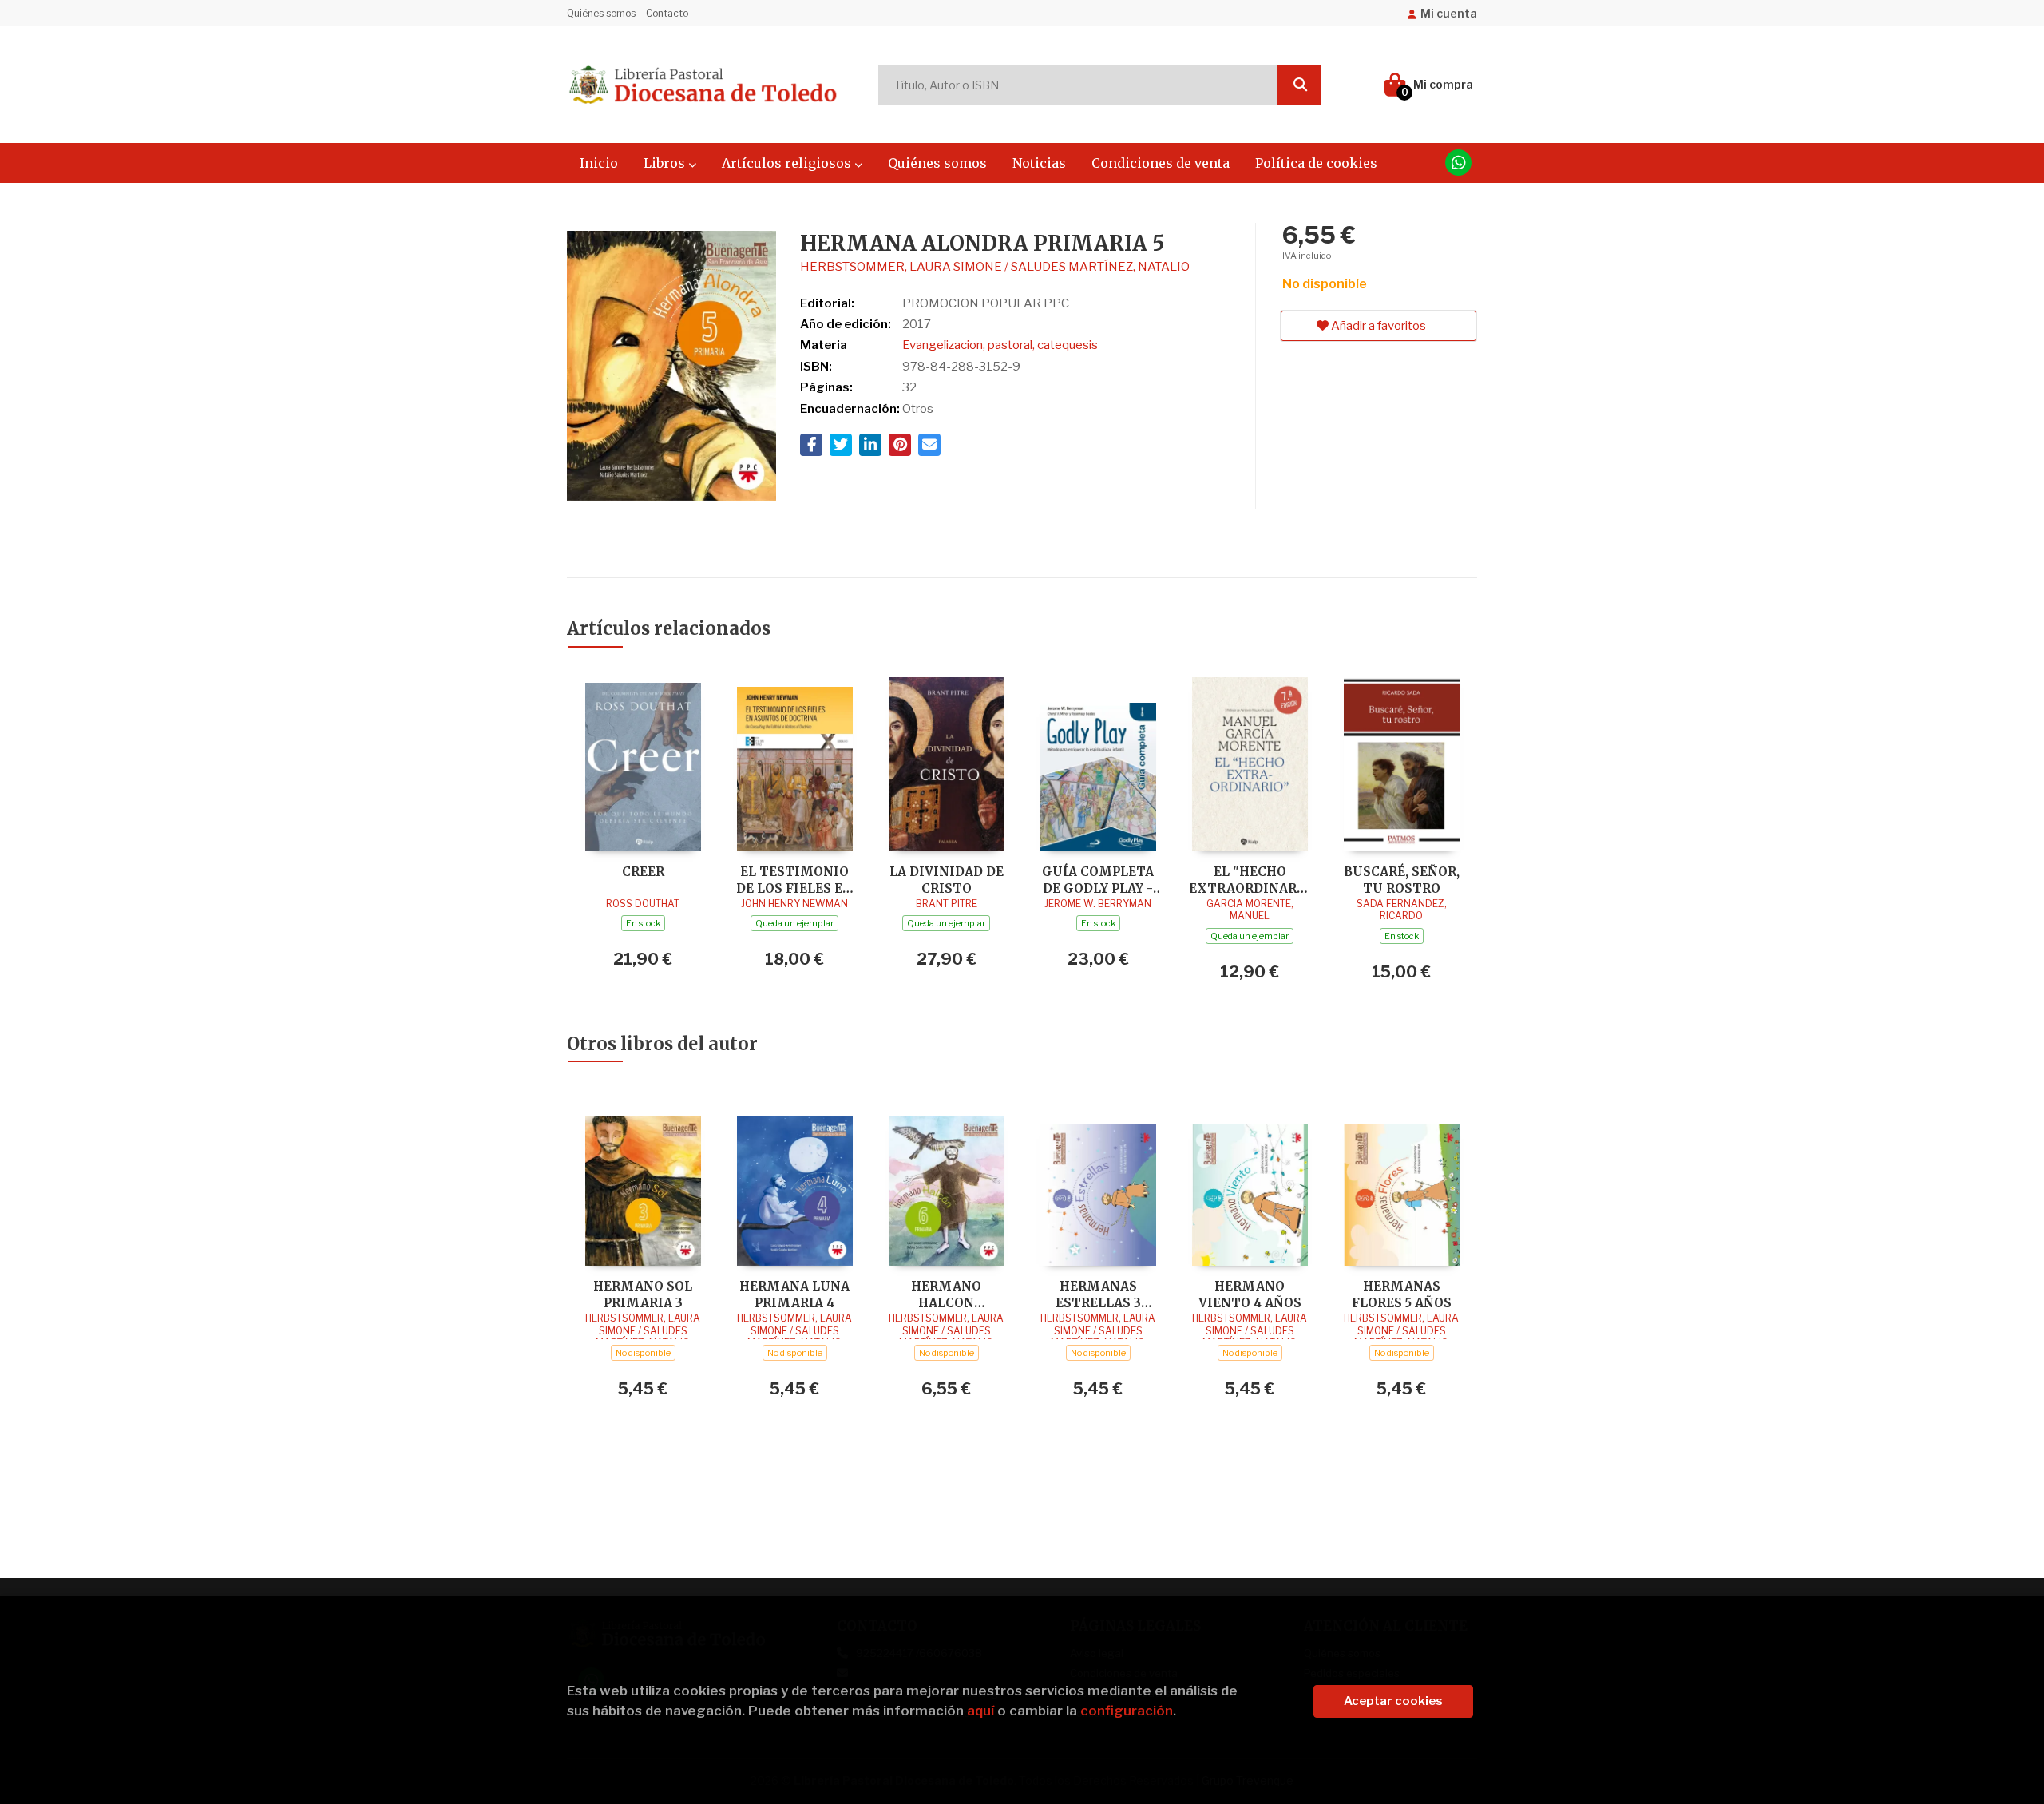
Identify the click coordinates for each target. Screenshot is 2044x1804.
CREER (643, 872)
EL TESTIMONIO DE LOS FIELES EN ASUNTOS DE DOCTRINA (794, 880)
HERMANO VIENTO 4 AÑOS (1250, 1294)
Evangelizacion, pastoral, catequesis (1000, 345)
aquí (980, 1711)
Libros (666, 163)
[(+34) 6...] (1458, 163)
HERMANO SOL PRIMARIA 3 (643, 1294)
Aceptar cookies (1393, 1701)
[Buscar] (1299, 85)
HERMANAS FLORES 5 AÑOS (1402, 1294)
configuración (1127, 1711)
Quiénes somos (601, 13)
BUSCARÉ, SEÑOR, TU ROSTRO (1402, 880)
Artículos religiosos (788, 163)
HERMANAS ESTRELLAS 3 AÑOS (1098, 1294)
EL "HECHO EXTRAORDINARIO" (1250, 880)
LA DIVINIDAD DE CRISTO (947, 880)
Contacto (667, 13)
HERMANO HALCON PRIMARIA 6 (946, 1294)
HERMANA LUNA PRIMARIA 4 (794, 1294)
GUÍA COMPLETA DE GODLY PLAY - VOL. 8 (1098, 880)
